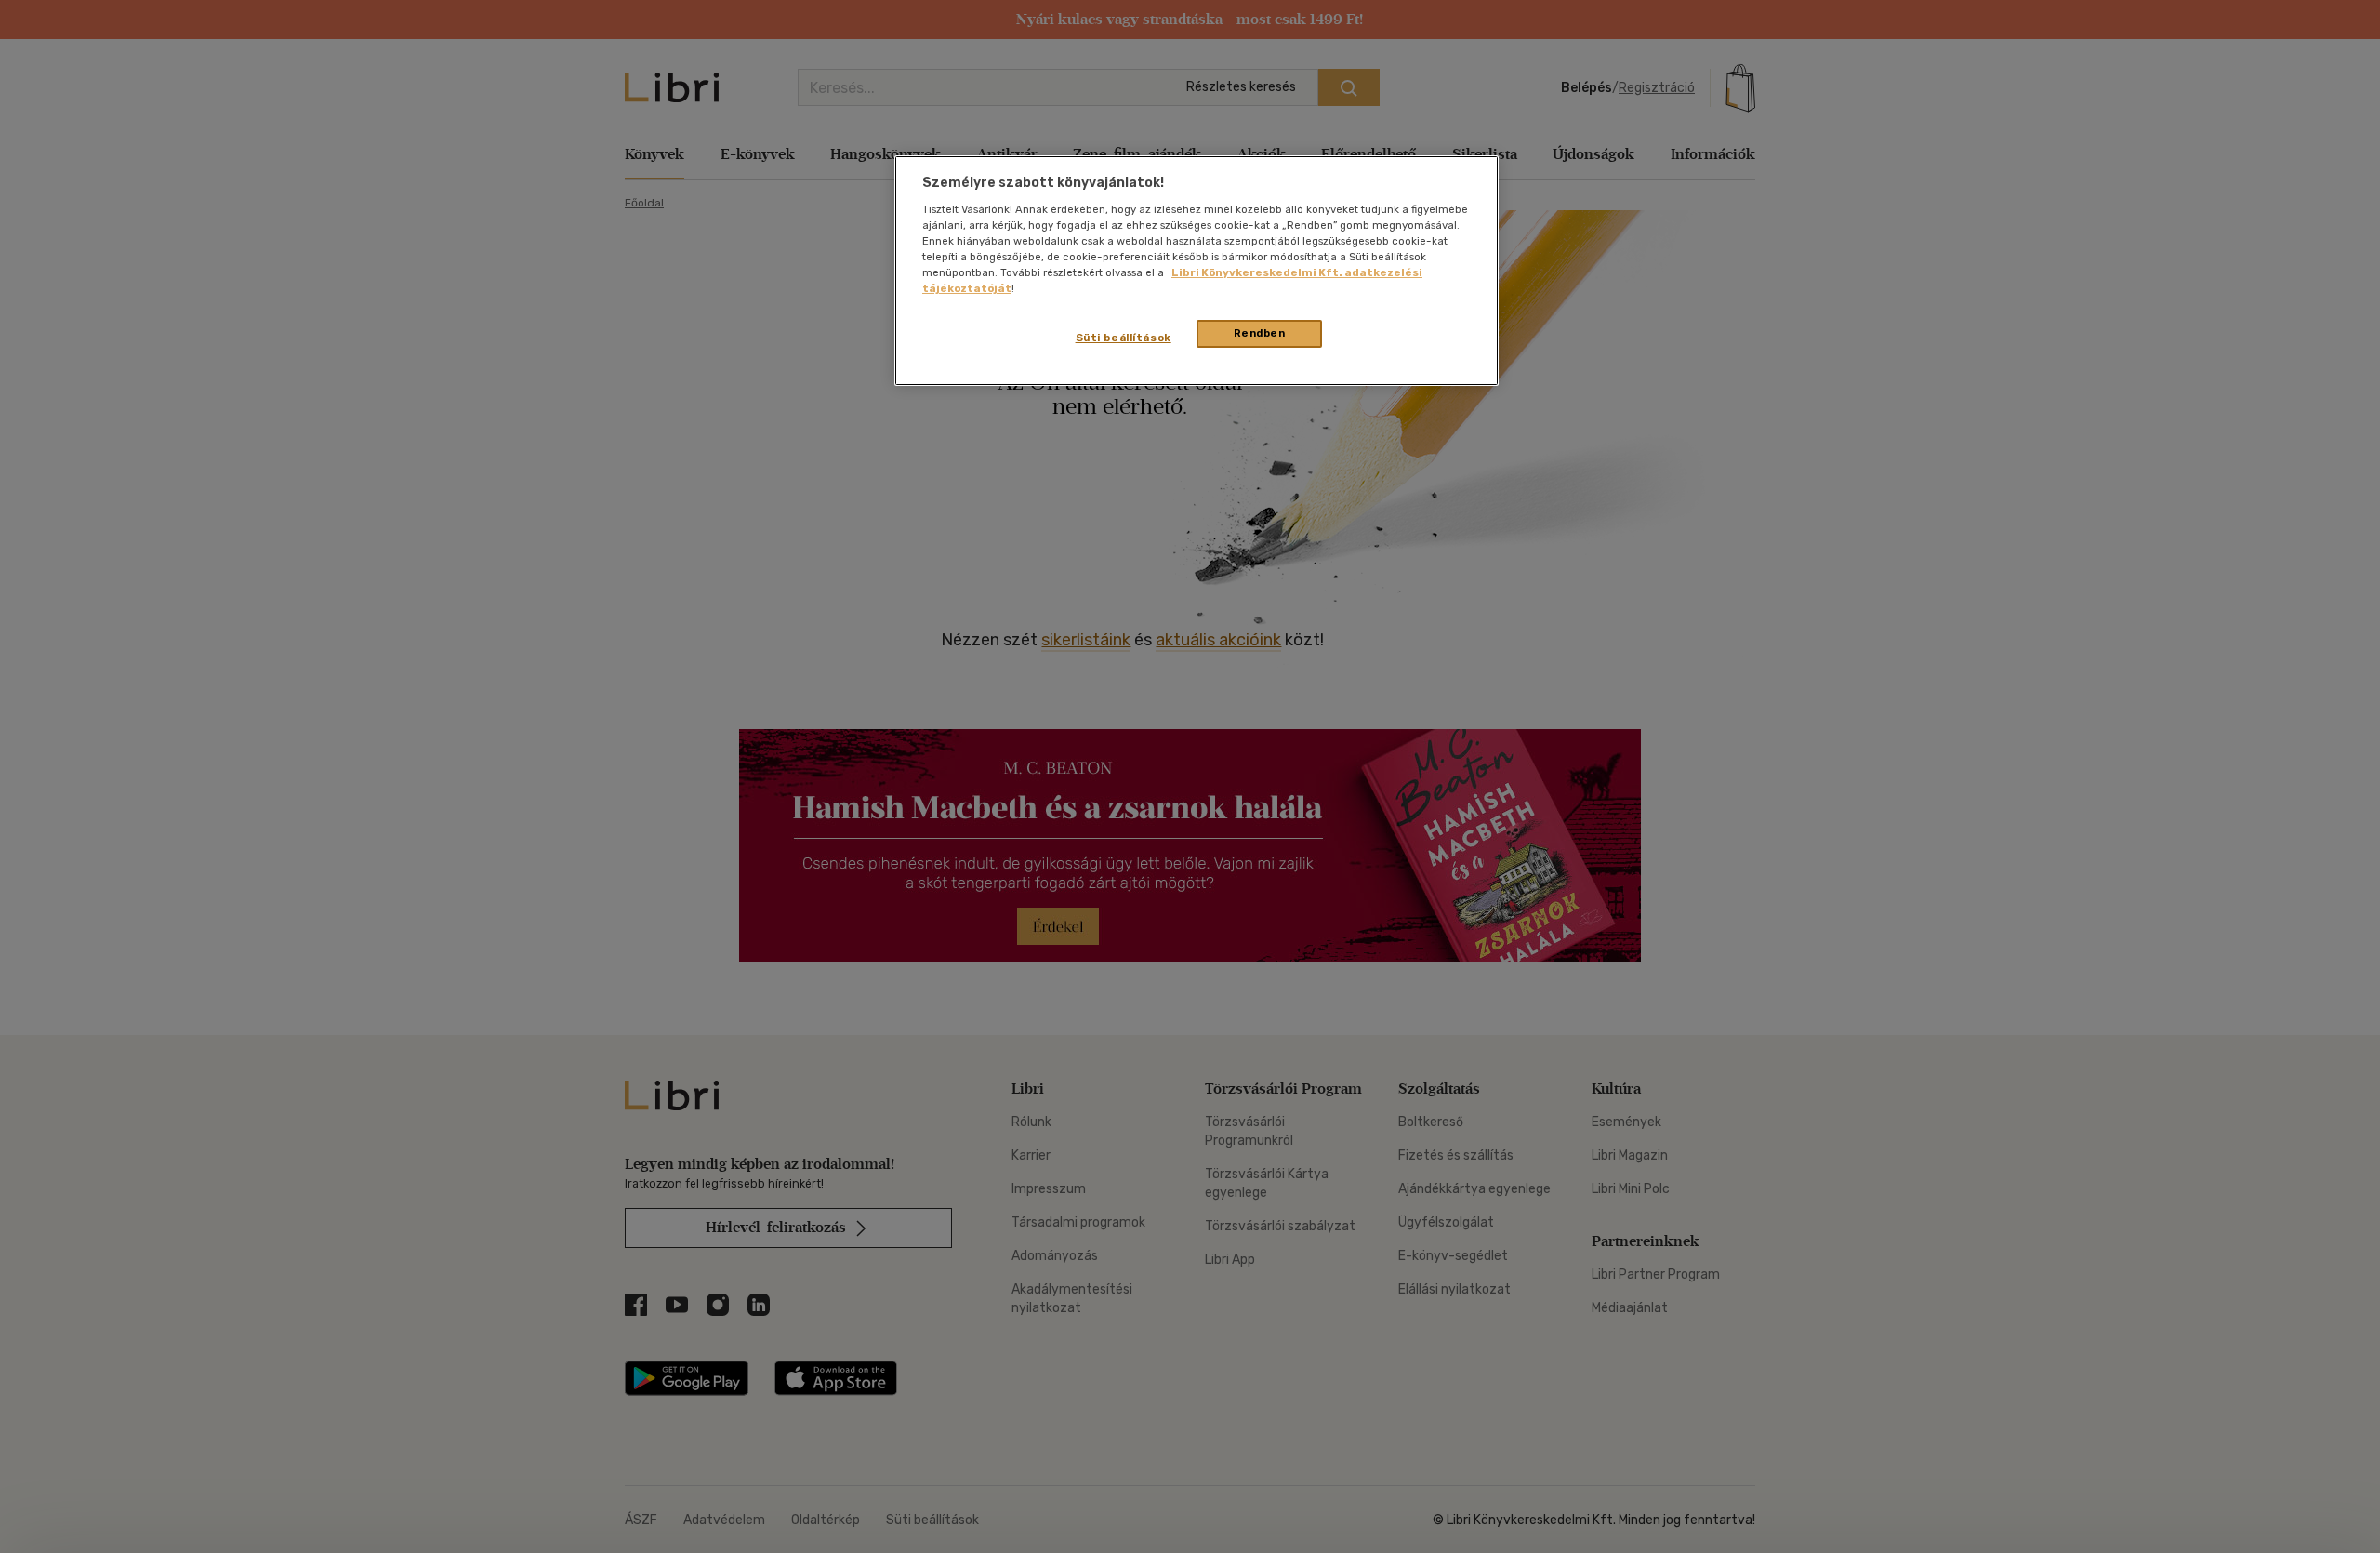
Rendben (1260, 333)
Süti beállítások (1124, 338)
